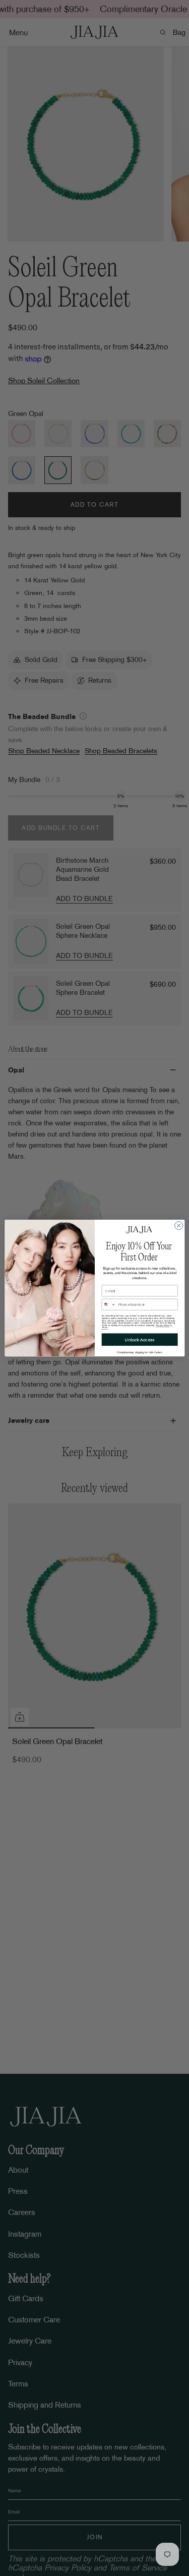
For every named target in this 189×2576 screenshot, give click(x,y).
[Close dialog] (178, 1226)
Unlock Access (140, 1340)
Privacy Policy (163, 1325)
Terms (104, 1328)
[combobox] (109, 1304)
